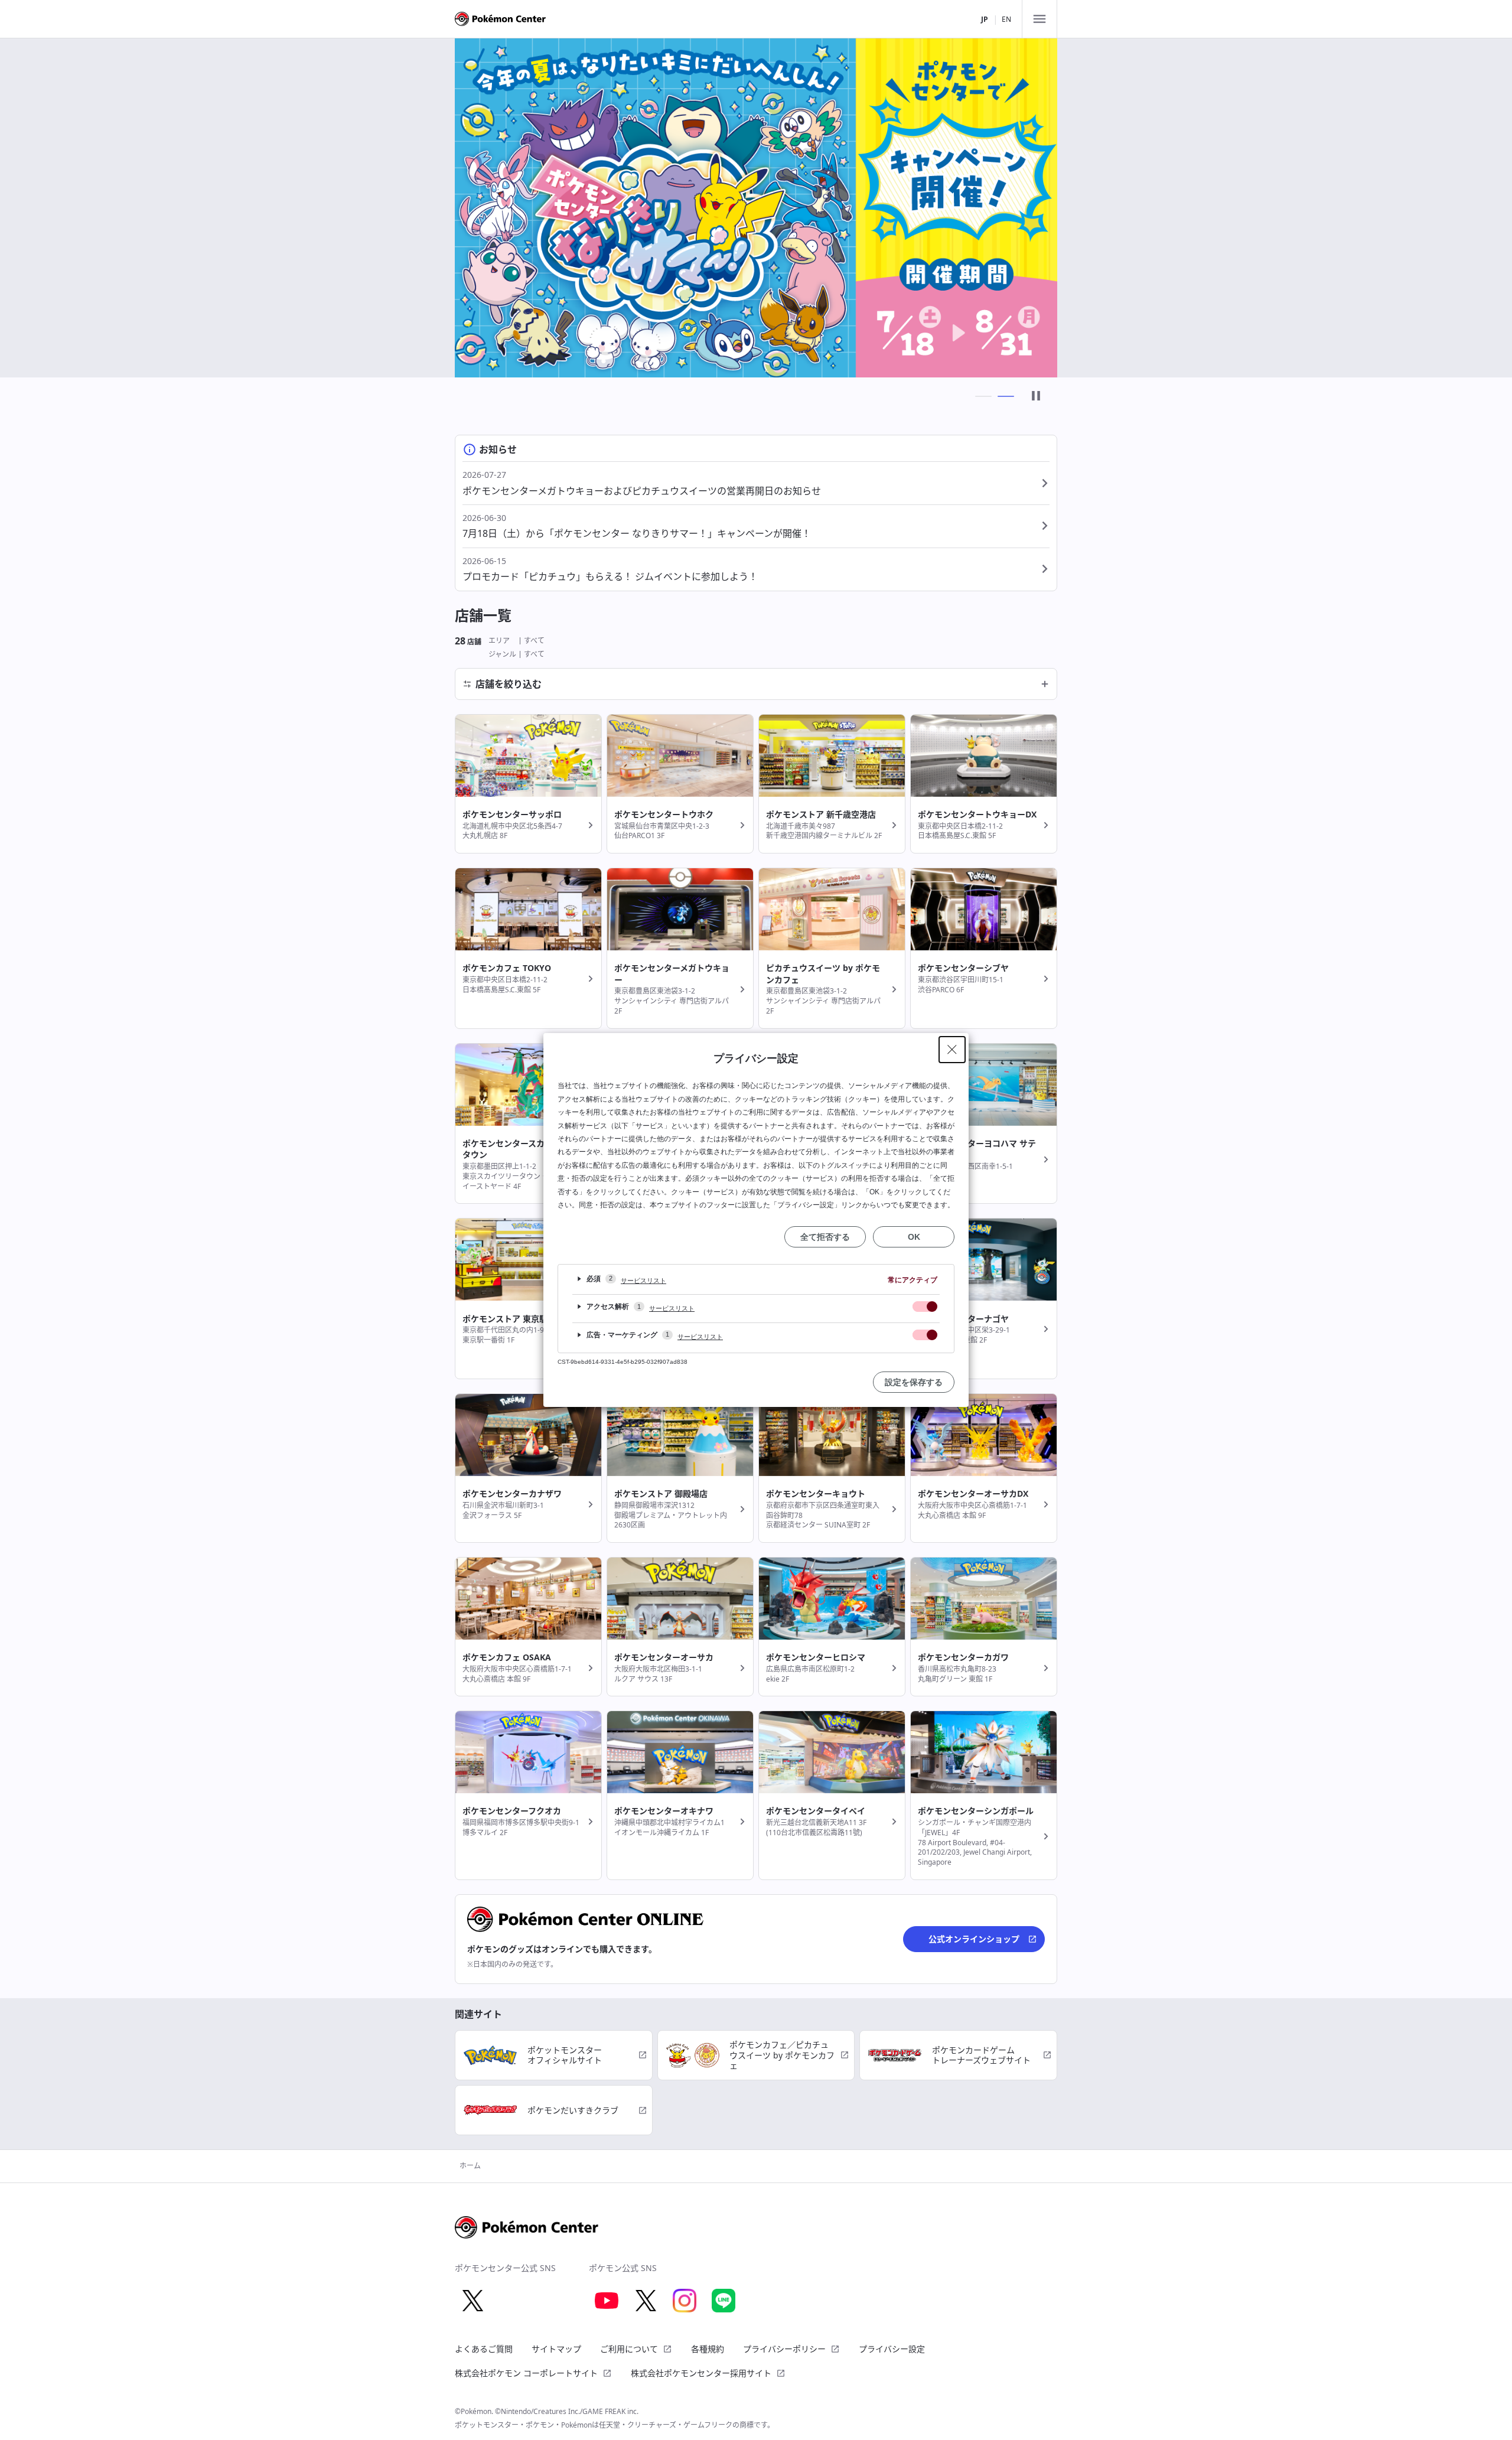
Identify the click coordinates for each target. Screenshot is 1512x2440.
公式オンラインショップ (974, 1939)
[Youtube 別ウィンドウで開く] (607, 2301)
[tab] (983, 396)
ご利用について (629, 2349)
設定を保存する (914, 1382)
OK (914, 1237)
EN (1006, 19)
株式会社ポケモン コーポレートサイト (526, 2373)
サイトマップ (556, 2349)
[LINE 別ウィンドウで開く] (724, 2301)
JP (985, 19)
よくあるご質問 (484, 2349)
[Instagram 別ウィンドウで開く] (685, 2301)
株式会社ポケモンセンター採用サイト (701, 2373)
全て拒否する (825, 1237)
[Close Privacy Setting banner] (952, 1050)
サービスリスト (643, 1281)
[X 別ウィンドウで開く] (472, 2301)
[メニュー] (1039, 19)
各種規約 (708, 2349)
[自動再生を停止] (1036, 397)
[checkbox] (925, 1307)
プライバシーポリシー (784, 2349)
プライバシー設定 (892, 2349)
